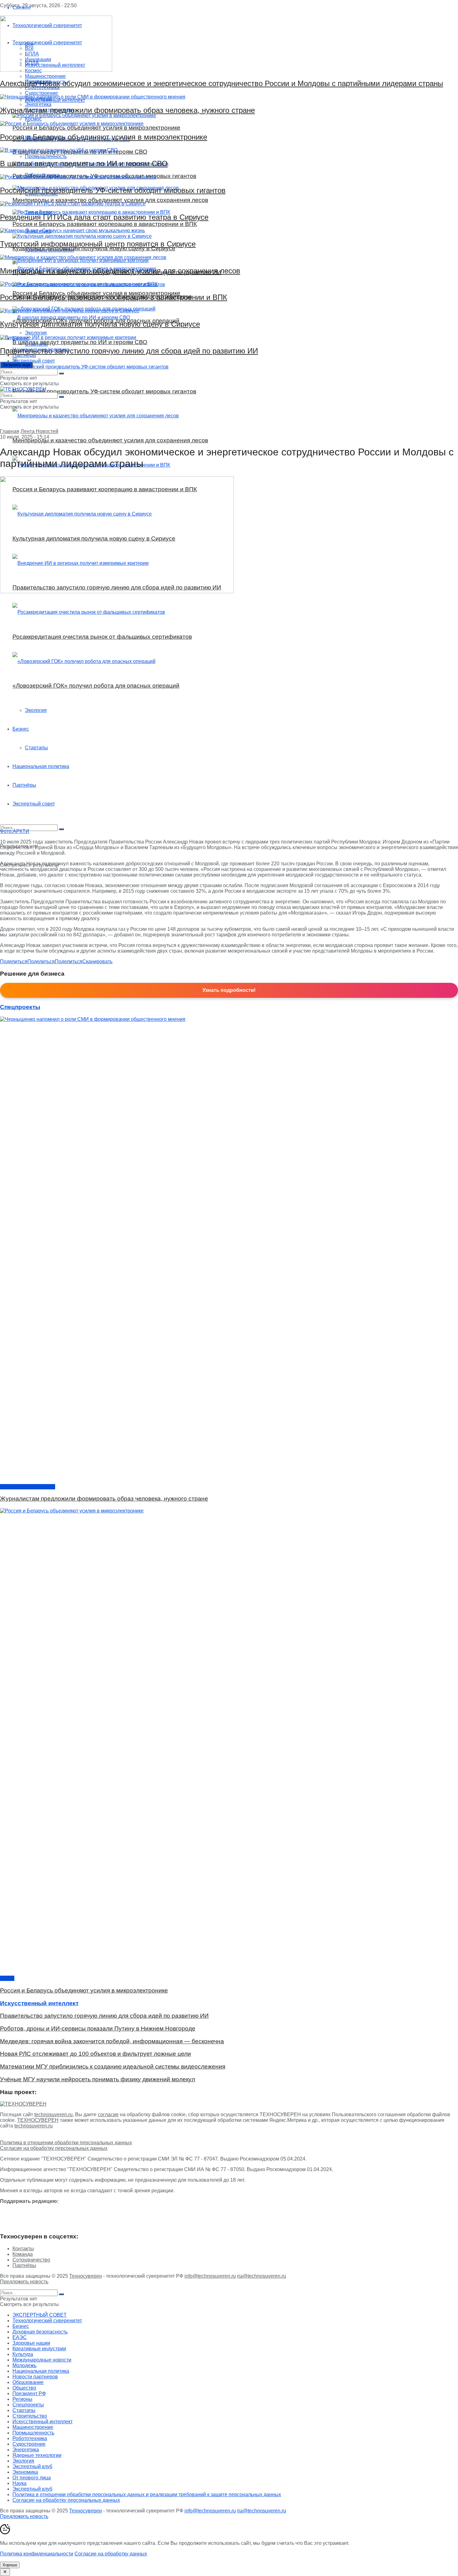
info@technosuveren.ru (210, 2276)
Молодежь (24, 2365)
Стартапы (36, 748)
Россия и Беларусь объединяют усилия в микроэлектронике (104, 137)
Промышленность (33, 2433)
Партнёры (24, 785)
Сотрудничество (31, 2260)
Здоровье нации (31, 2343)
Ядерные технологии (37, 2455)
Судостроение (29, 2444)
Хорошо (10, 2565)
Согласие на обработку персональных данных (54, 2148)
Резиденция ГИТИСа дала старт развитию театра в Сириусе (104, 217)
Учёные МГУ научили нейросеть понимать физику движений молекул (98, 2079)
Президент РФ (29, 2393)
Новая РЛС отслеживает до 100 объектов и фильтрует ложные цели (95, 2054)
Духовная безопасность (28, 1487)
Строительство (30, 2416)
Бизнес (21, 729)
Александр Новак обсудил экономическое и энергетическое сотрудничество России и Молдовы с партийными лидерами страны (222, 83)
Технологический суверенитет (47, 2321)
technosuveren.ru (53, 2115)
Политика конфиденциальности (37, 2554)
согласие (108, 2115)
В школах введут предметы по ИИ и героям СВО (84, 163)
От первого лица (32, 2478)
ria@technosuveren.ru (262, 2276)
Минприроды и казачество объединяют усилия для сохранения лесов (120, 271)
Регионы (22, 2399)
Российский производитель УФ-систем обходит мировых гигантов (113, 190)
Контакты (23, 2249)
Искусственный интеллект (43, 2422)
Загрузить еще (16, 365)
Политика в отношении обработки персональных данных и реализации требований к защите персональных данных (147, 2494)
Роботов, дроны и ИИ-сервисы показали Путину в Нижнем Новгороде (98, 2028)
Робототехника (30, 2438)
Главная (10, 431)
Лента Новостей (39, 431)
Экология (36, 710)
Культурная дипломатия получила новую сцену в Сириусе (100, 324)
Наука (19, 2483)
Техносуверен (86, 2276)
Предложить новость (24, 2282)
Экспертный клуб (32, 2466)
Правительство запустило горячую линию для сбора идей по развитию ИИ (129, 351)
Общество (24, 2388)
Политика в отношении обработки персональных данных (66, 2143)
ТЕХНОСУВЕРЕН (38, 2120)
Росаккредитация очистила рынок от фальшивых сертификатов (102, 637)
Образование (28, 2382)
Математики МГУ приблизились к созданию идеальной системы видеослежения (113, 2067)
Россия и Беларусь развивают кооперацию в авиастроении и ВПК (114, 297)
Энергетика (26, 2450)
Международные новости (42, 2360)
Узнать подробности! (229, 990)
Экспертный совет (34, 804)
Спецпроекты (28, 2405)
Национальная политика (41, 766)
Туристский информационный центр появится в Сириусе (98, 244)
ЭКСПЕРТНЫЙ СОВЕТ (40, 2315)
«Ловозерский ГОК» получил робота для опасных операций (96, 686)
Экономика (25, 2472)
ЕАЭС (7, 1978)
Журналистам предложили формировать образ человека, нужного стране (127, 110)
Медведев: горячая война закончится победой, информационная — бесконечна (112, 2041)
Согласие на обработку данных (111, 2554)
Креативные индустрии (39, 2349)
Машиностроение (33, 2427)
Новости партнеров (35, 2377)
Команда (23, 2254)
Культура (23, 2354)
